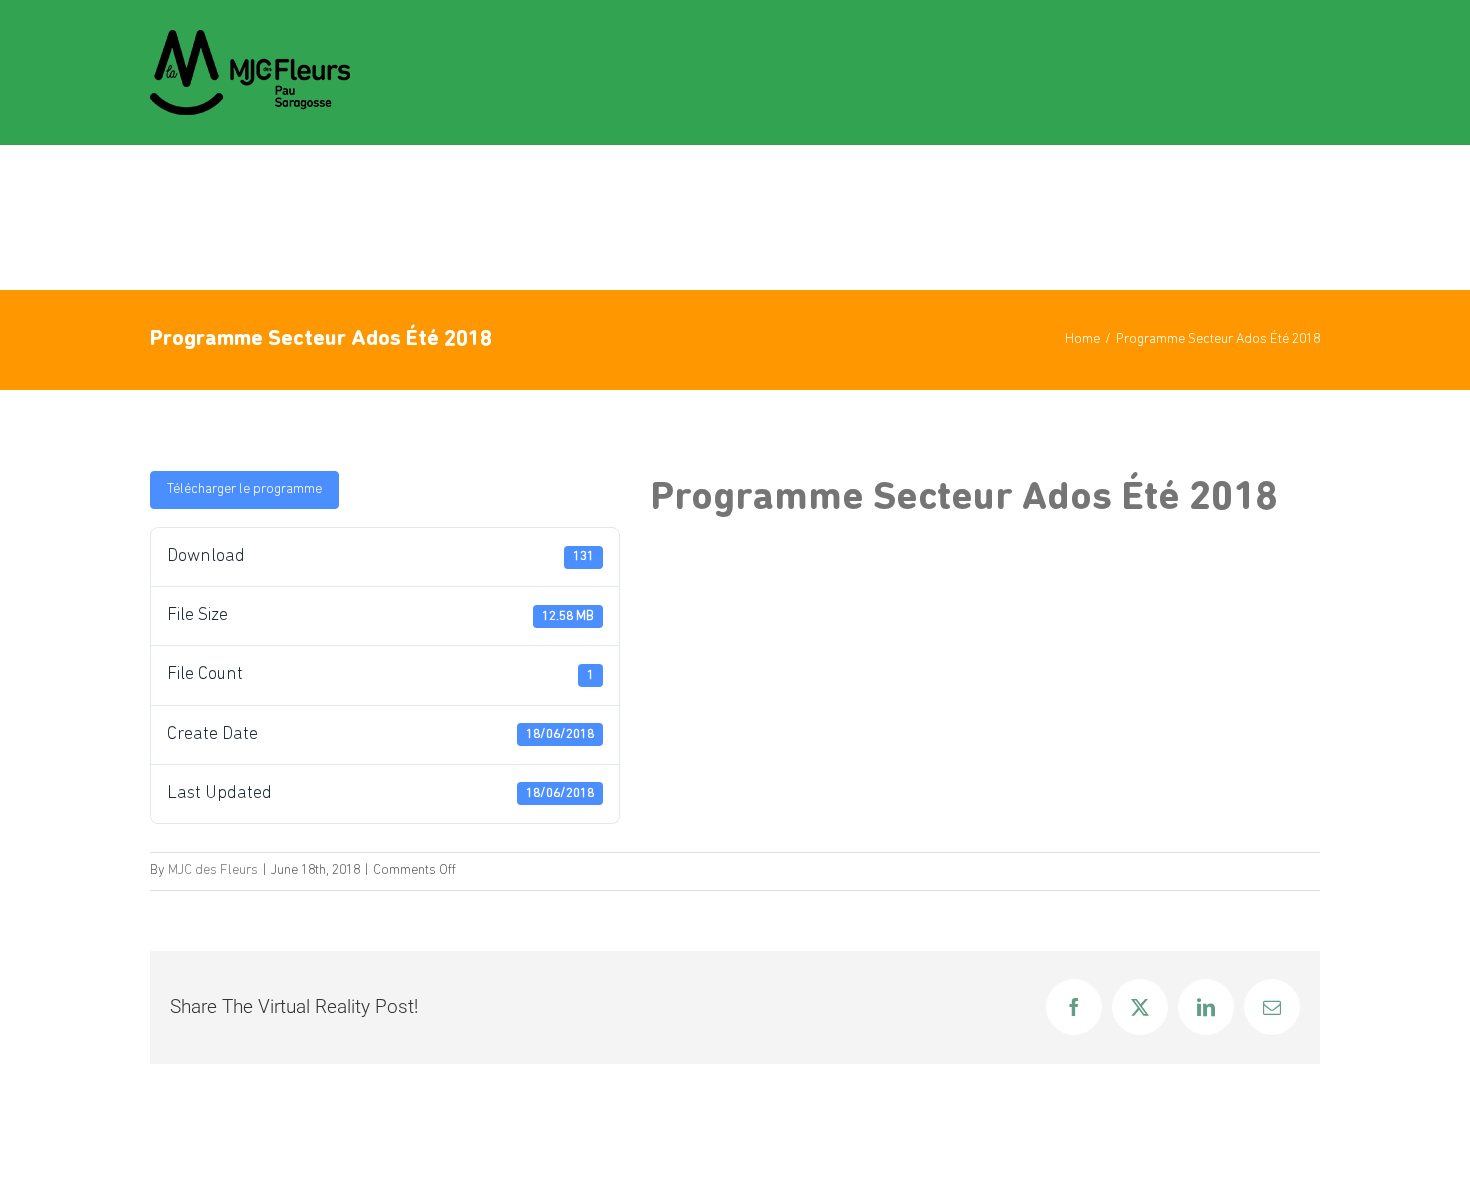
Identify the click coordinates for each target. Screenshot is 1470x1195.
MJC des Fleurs (213, 870)
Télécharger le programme (244, 489)
